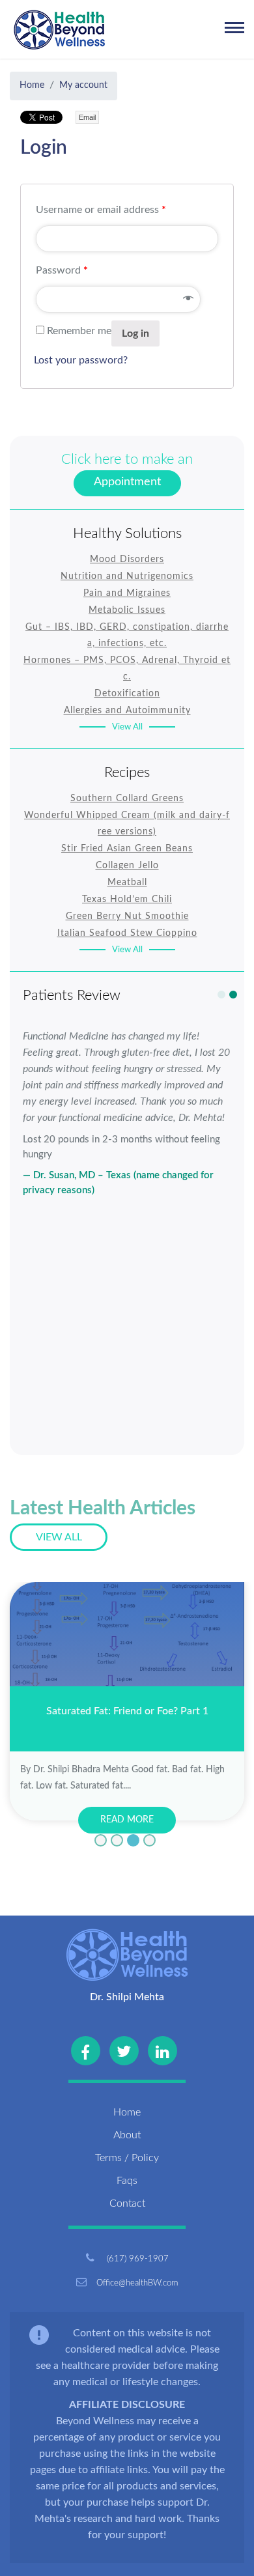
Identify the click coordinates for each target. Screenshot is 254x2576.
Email (87, 117)
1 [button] (221, 995)
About (127, 2135)
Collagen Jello (127, 866)
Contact (127, 2203)
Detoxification (127, 694)
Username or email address (101, 210)
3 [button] (133, 1840)
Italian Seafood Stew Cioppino (127, 933)
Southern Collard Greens (127, 799)
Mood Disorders (127, 559)
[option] (127, 1123)
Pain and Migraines (127, 593)
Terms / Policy (127, 2158)
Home (32, 85)
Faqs (127, 2181)
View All (127, 727)
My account (83, 85)
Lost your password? (81, 360)
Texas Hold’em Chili (127, 899)
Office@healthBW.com (137, 2283)
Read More (127, 1820)
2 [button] (233, 995)
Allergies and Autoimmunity (127, 711)
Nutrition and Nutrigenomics (127, 576)
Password (62, 270)
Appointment (127, 482)
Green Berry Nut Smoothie (127, 916)
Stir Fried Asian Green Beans (127, 849)
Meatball (127, 883)
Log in (135, 333)
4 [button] (149, 1840)
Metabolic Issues (127, 610)
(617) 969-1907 (136, 2259)
